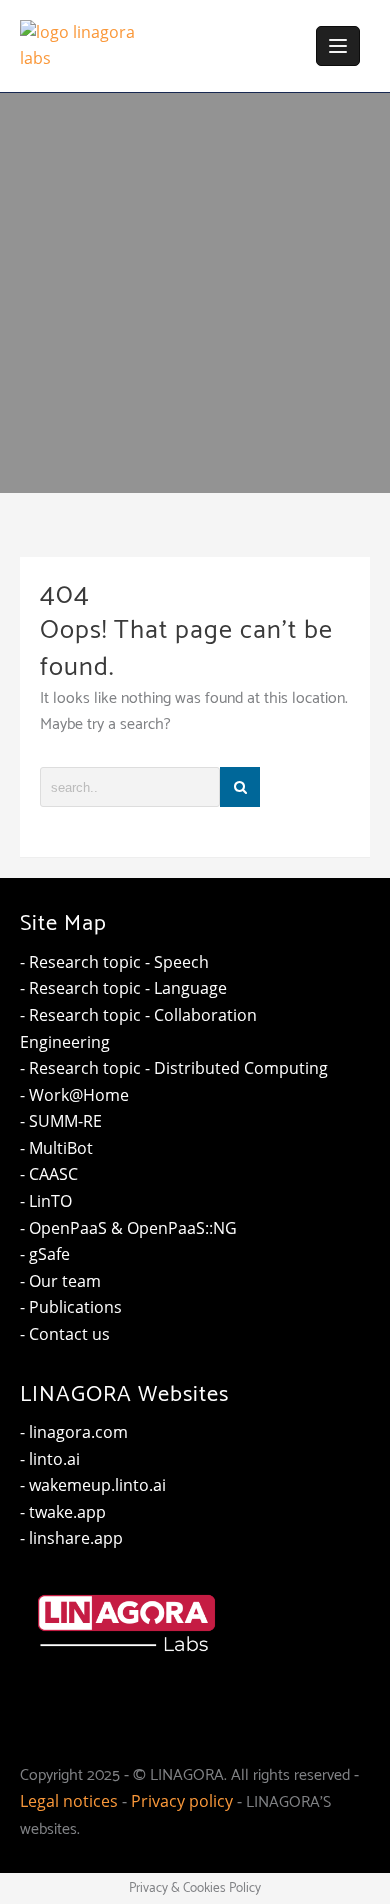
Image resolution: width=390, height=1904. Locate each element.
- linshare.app (71, 1538)
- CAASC (49, 1174)
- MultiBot (56, 1148)
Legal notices (69, 1801)
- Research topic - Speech (114, 962)
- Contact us (65, 1334)
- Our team (60, 1281)
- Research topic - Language (123, 988)
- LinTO (46, 1201)
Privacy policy (182, 1801)
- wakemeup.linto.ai (93, 1485)
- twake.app (63, 1512)
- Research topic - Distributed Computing (174, 1068)
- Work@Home (74, 1095)
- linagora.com (74, 1432)
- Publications (71, 1307)
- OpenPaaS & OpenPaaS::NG (128, 1228)
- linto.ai (50, 1459)
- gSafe (45, 1254)
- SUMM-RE (61, 1121)
